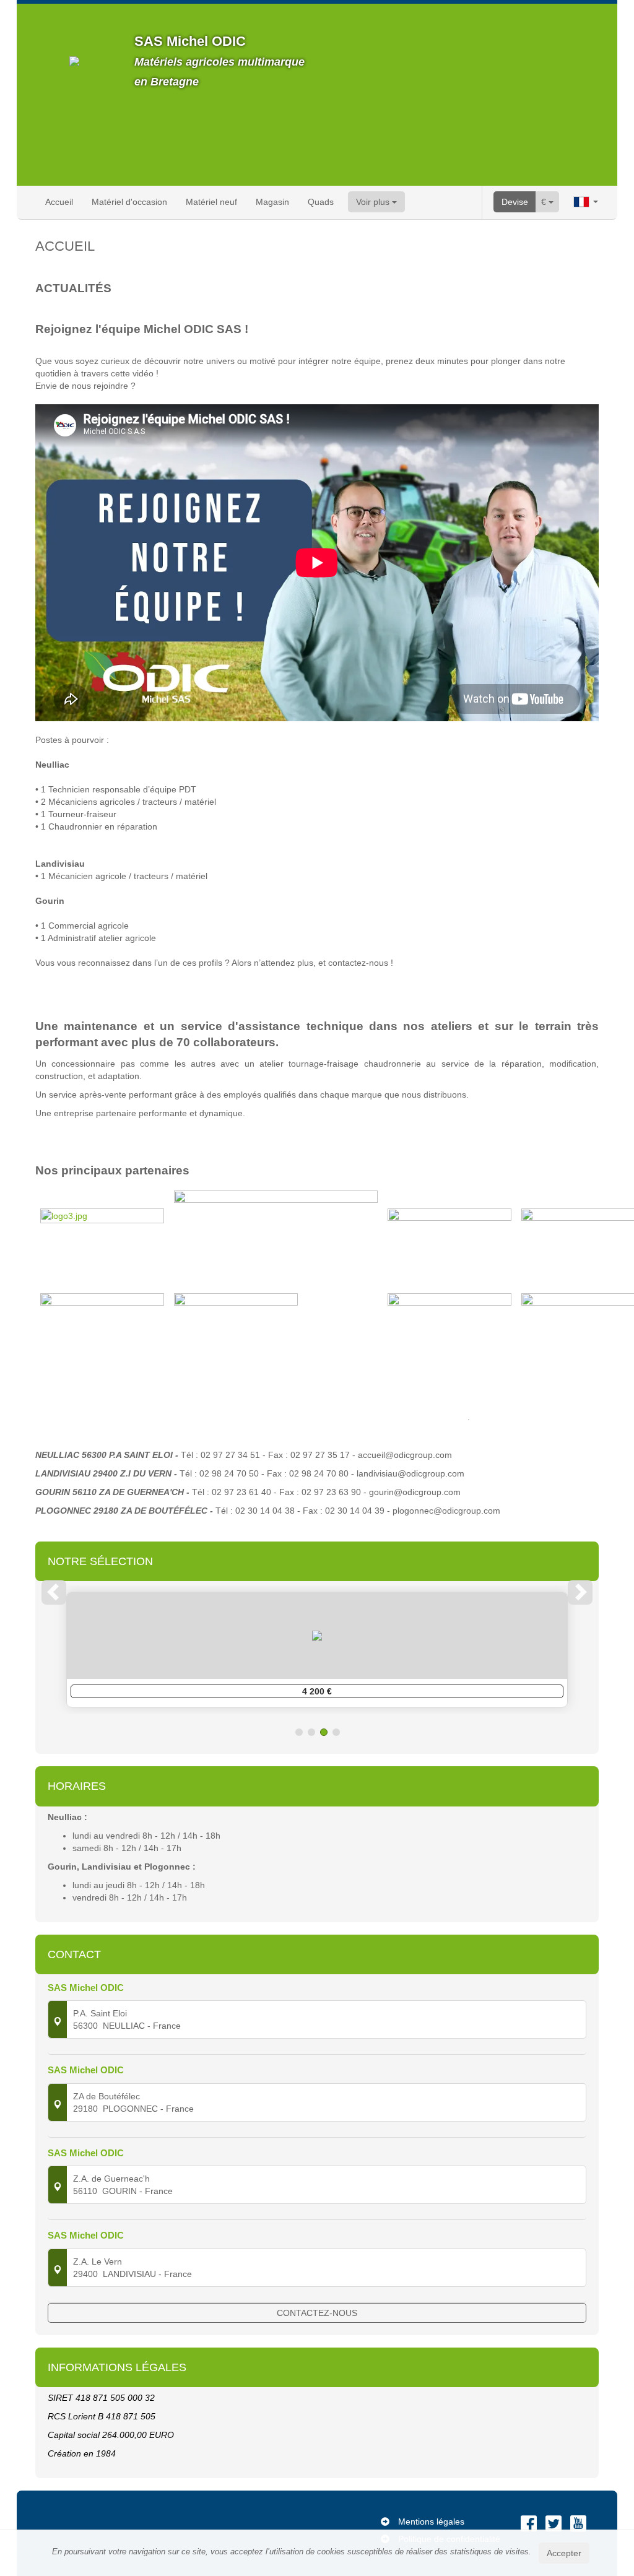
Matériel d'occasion (129, 202)
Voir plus (374, 202)
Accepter (564, 2553)
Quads (321, 202)
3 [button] (324, 1732)
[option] (317, 1650)
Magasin (272, 202)
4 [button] (336, 1732)
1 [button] (299, 1732)
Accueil (59, 202)
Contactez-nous (317, 2313)
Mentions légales (431, 2522)
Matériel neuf (211, 202)
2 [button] (311, 1732)
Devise (515, 202)
